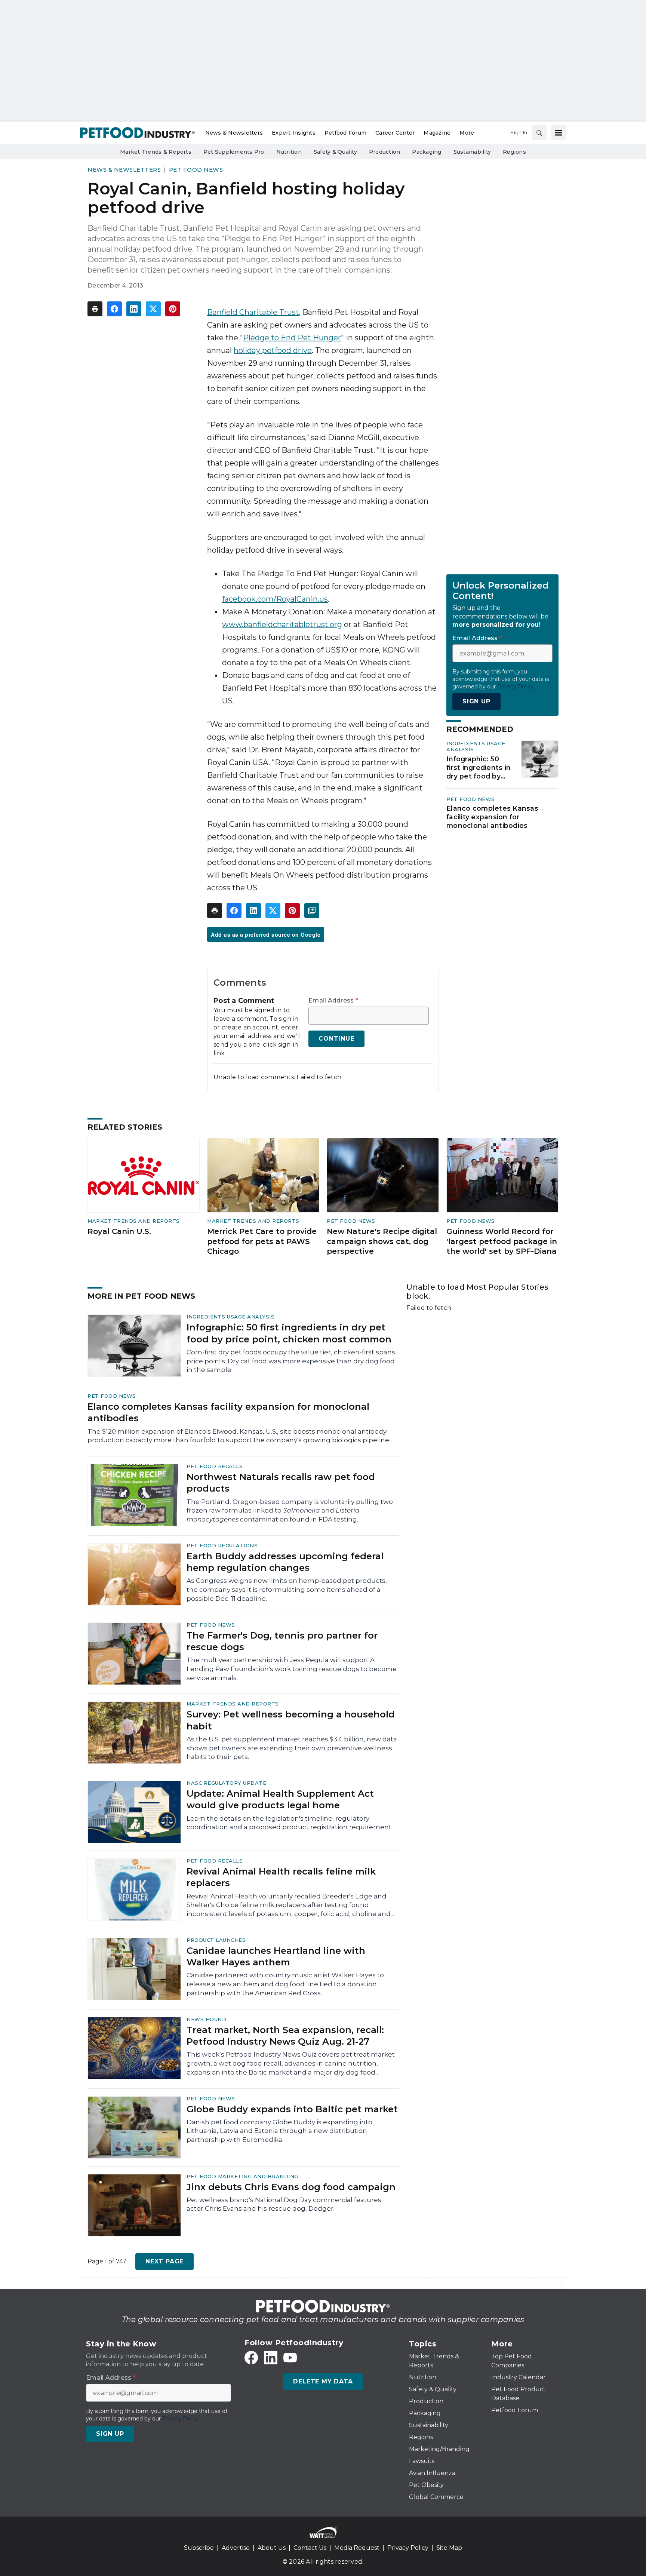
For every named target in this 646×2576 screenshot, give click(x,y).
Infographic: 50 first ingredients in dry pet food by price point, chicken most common (479, 768)
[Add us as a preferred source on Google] (312, 911)
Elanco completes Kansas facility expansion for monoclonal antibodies (492, 817)
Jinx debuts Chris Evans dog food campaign (291, 2187)
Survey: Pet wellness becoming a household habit (291, 1720)
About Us (272, 2548)
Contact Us (310, 2548)
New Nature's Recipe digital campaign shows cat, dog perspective (382, 1241)
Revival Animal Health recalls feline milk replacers (281, 1877)
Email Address (333, 1001)
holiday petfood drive (273, 350)
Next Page (164, 2261)
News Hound (206, 2019)
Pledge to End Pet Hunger (292, 338)
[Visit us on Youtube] (290, 2358)
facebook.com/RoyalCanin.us (275, 599)
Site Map (449, 2548)
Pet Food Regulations (222, 1545)
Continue (336, 1039)
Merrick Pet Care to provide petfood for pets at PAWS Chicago (262, 1241)
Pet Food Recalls (215, 1466)
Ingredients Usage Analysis (230, 1317)
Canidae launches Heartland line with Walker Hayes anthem (276, 1956)
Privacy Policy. (516, 687)
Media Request (357, 2548)
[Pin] (173, 309)
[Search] (539, 133)
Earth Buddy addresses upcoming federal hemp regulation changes (285, 1562)
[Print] (95, 309)
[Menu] (559, 133)
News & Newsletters (124, 170)
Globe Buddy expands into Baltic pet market (292, 2109)
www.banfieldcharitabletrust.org (282, 624)
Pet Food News (196, 170)
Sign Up (476, 701)
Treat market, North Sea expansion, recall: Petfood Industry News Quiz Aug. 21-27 (285, 2036)
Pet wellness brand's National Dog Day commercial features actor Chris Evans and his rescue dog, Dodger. (284, 2204)
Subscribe (199, 2548)
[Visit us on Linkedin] (271, 2358)
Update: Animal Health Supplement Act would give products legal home (280, 1799)
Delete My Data (323, 2381)
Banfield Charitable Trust (253, 312)
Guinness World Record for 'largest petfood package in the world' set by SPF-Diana (502, 1241)
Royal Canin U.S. (119, 1231)
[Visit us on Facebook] (251, 2358)
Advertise (236, 2548)
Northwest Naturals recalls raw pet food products (281, 1483)
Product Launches (216, 1940)
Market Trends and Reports (134, 1221)
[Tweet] (153, 309)
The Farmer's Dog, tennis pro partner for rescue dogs (282, 1641)
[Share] (114, 309)
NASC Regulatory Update (226, 1783)
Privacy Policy (408, 2548)
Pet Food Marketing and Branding (242, 2176)
